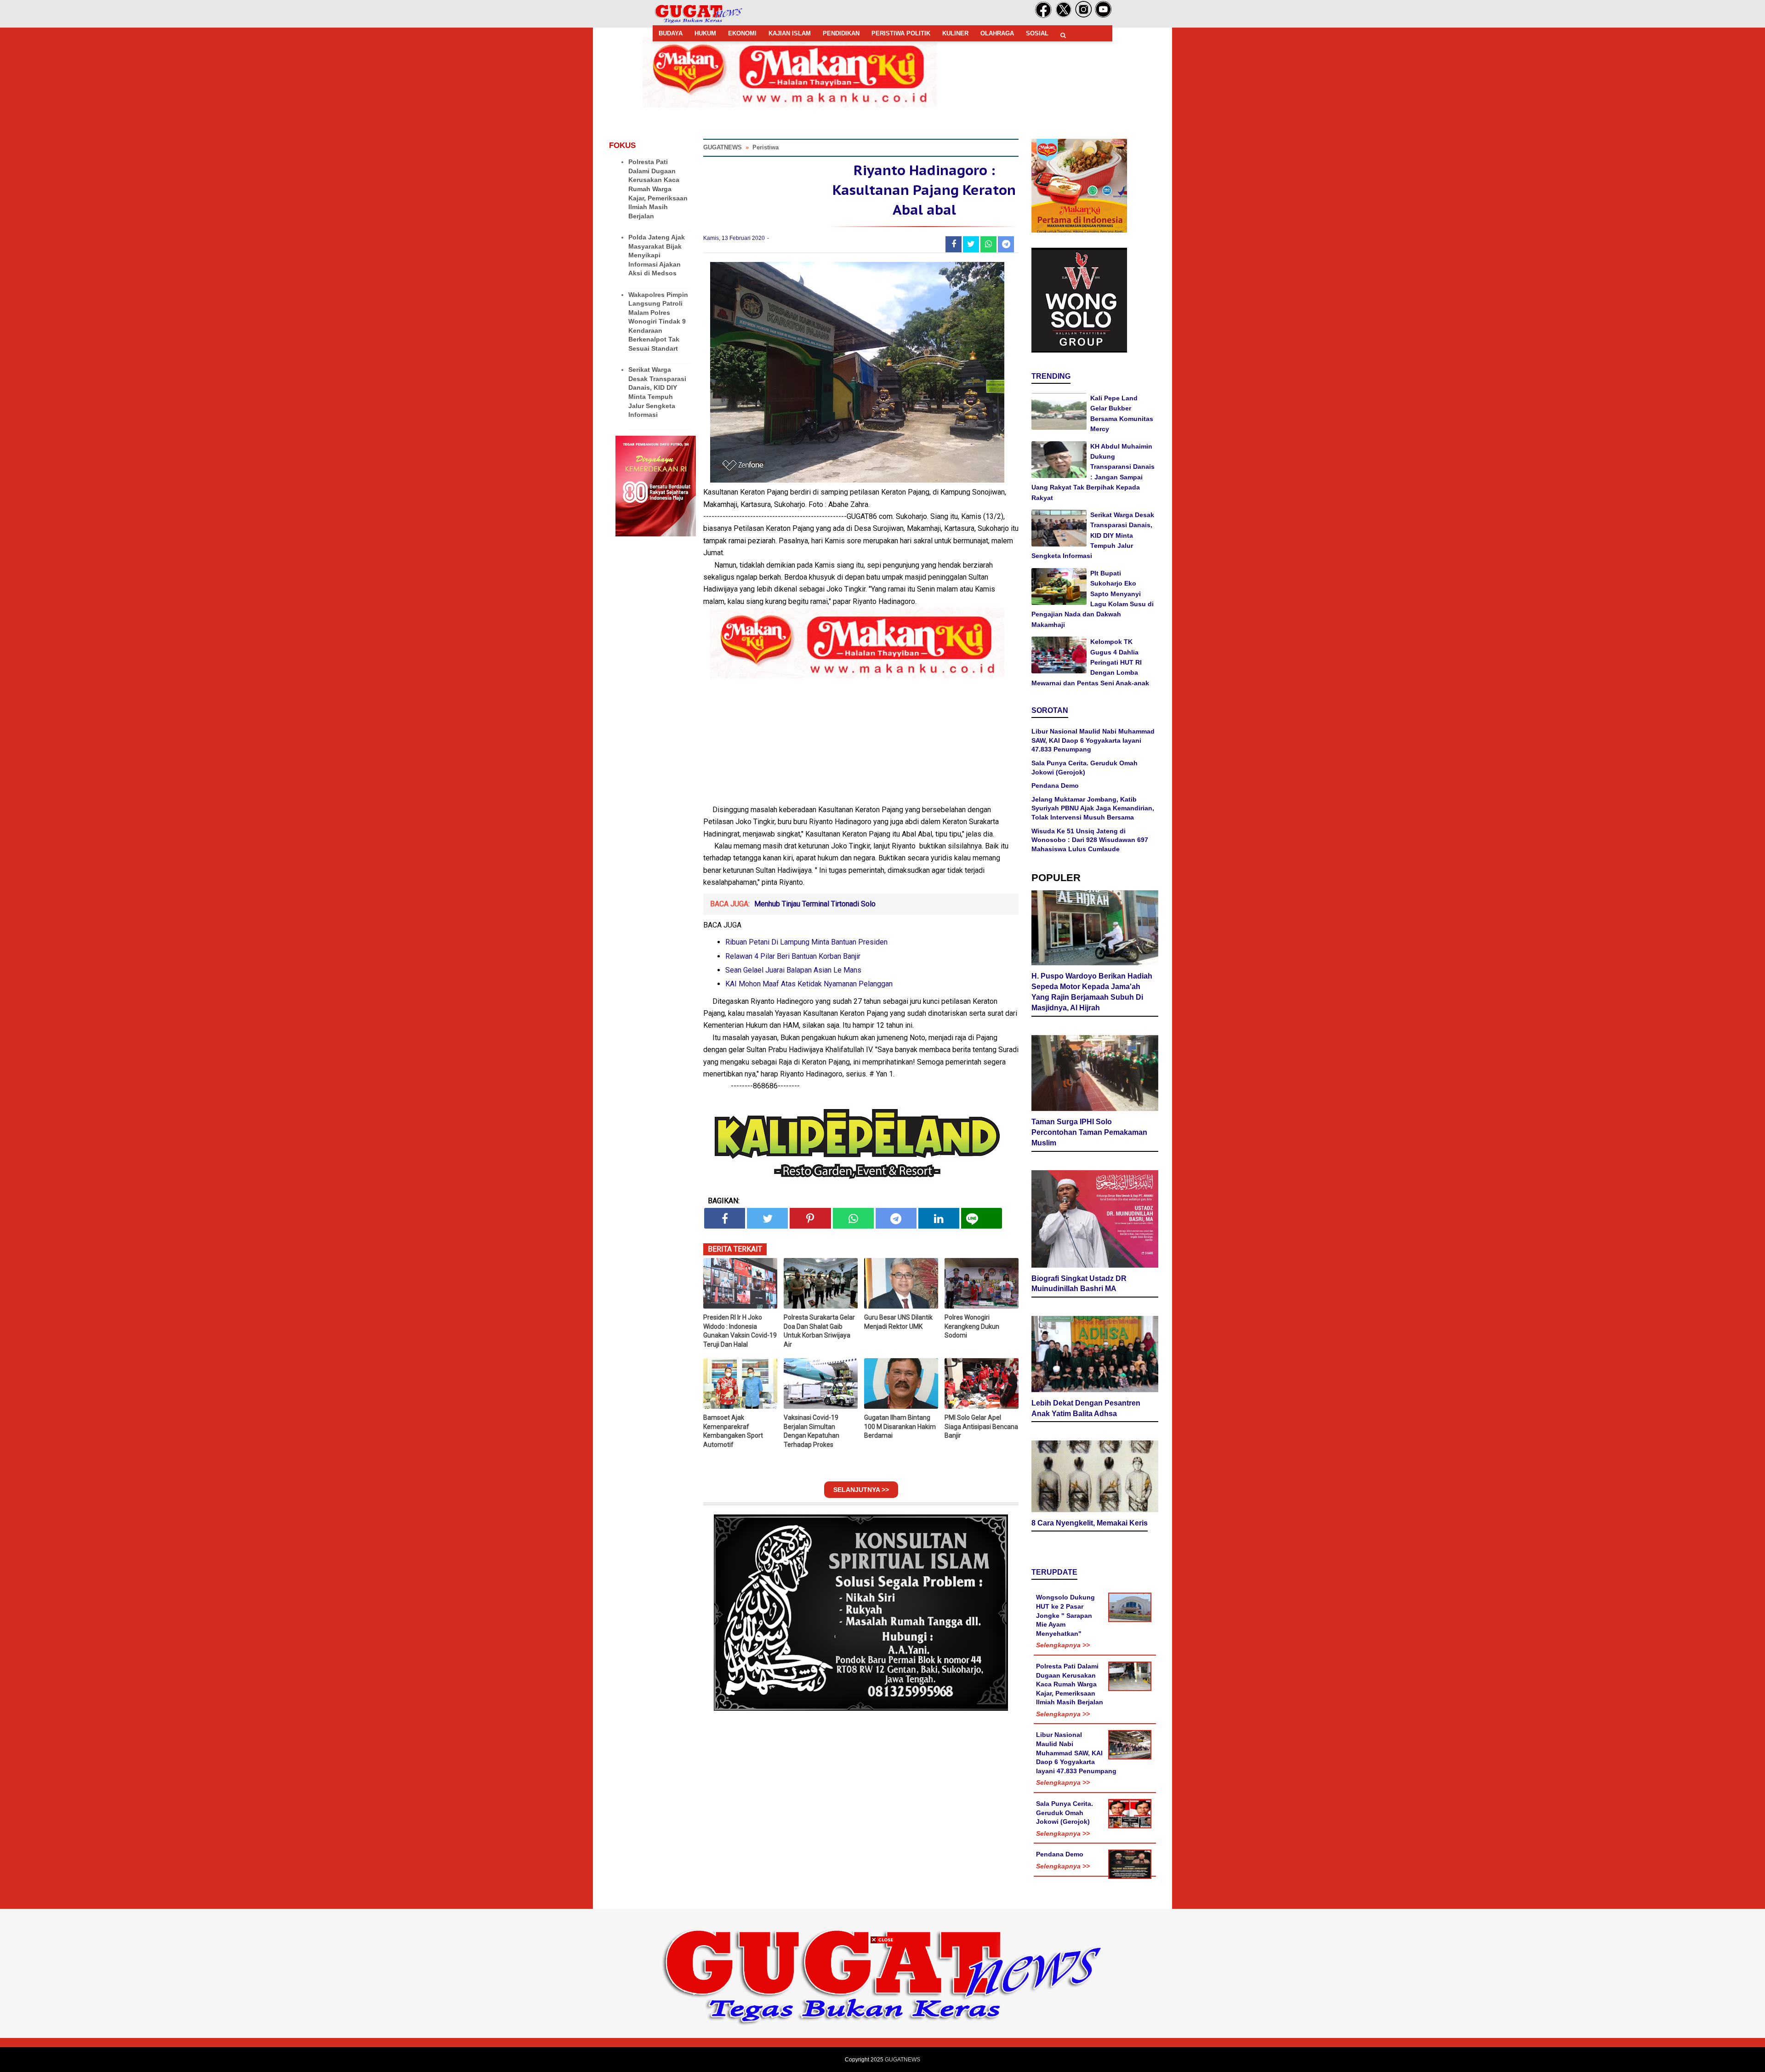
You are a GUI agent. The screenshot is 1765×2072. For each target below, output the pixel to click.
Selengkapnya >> (1063, 1645)
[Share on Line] (982, 1218)
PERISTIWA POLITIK (901, 33)
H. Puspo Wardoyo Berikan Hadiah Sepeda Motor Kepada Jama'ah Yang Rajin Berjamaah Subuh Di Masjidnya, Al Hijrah (1092, 992)
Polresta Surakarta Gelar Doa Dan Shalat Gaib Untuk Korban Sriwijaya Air (819, 1331)
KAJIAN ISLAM (790, 33)
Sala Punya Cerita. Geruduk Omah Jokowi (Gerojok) (1065, 1813)
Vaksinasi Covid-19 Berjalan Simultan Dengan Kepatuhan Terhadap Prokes (811, 1431)
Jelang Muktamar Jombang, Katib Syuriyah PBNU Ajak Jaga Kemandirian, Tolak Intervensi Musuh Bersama (1093, 808)
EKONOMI (742, 33)
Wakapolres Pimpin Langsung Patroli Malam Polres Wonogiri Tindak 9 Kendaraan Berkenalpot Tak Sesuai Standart (658, 322)
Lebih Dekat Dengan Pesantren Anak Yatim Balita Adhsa (1086, 1408)
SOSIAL (1037, 33)
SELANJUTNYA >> (861, 1490)
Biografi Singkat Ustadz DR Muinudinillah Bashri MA (1079, 1284)
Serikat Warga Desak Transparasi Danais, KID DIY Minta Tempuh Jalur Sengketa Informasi (1093, 535)
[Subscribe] (1103, 16)
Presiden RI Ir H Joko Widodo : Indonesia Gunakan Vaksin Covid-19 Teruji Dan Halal (740, 1331)
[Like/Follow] (1043, 16)
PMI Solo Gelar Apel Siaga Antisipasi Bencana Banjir (981, 1426)
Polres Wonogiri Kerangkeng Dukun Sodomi (972, 1326)
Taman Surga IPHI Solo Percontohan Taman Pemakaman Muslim (1089, 1132)
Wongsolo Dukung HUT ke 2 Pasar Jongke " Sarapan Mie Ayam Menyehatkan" (1065, 1615)
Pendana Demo (1055, 786)
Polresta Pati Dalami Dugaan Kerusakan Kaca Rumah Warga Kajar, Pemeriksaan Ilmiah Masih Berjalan (658, 189)
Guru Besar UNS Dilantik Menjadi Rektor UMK (898, 1322)
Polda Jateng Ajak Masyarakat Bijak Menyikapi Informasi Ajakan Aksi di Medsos (657, 255)
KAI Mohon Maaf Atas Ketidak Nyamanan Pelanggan (809, 984)
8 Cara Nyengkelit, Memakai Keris (1090, 1523)
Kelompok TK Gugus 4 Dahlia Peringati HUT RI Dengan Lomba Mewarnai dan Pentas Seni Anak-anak (1090, 662)
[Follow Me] (1064, 16)
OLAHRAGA (997, 33)
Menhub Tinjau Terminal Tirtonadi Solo (815, 904)
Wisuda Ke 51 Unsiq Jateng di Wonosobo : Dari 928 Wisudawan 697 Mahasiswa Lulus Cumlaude (1090, 840)
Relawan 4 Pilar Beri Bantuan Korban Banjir (793, 956)
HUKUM (705, 33)
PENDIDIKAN (841, 33)
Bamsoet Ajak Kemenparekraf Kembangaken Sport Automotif (733, 1431)
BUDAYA (671, 33)
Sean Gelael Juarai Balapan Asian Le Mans (793, 970)
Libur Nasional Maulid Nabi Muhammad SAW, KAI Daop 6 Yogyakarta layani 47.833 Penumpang (1093, 740)
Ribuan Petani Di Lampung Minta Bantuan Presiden (806, 942)
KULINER (955, 33)
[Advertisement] (882, 2008)
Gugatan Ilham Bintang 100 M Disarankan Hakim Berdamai (900, 1426)
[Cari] (1063, 35)
